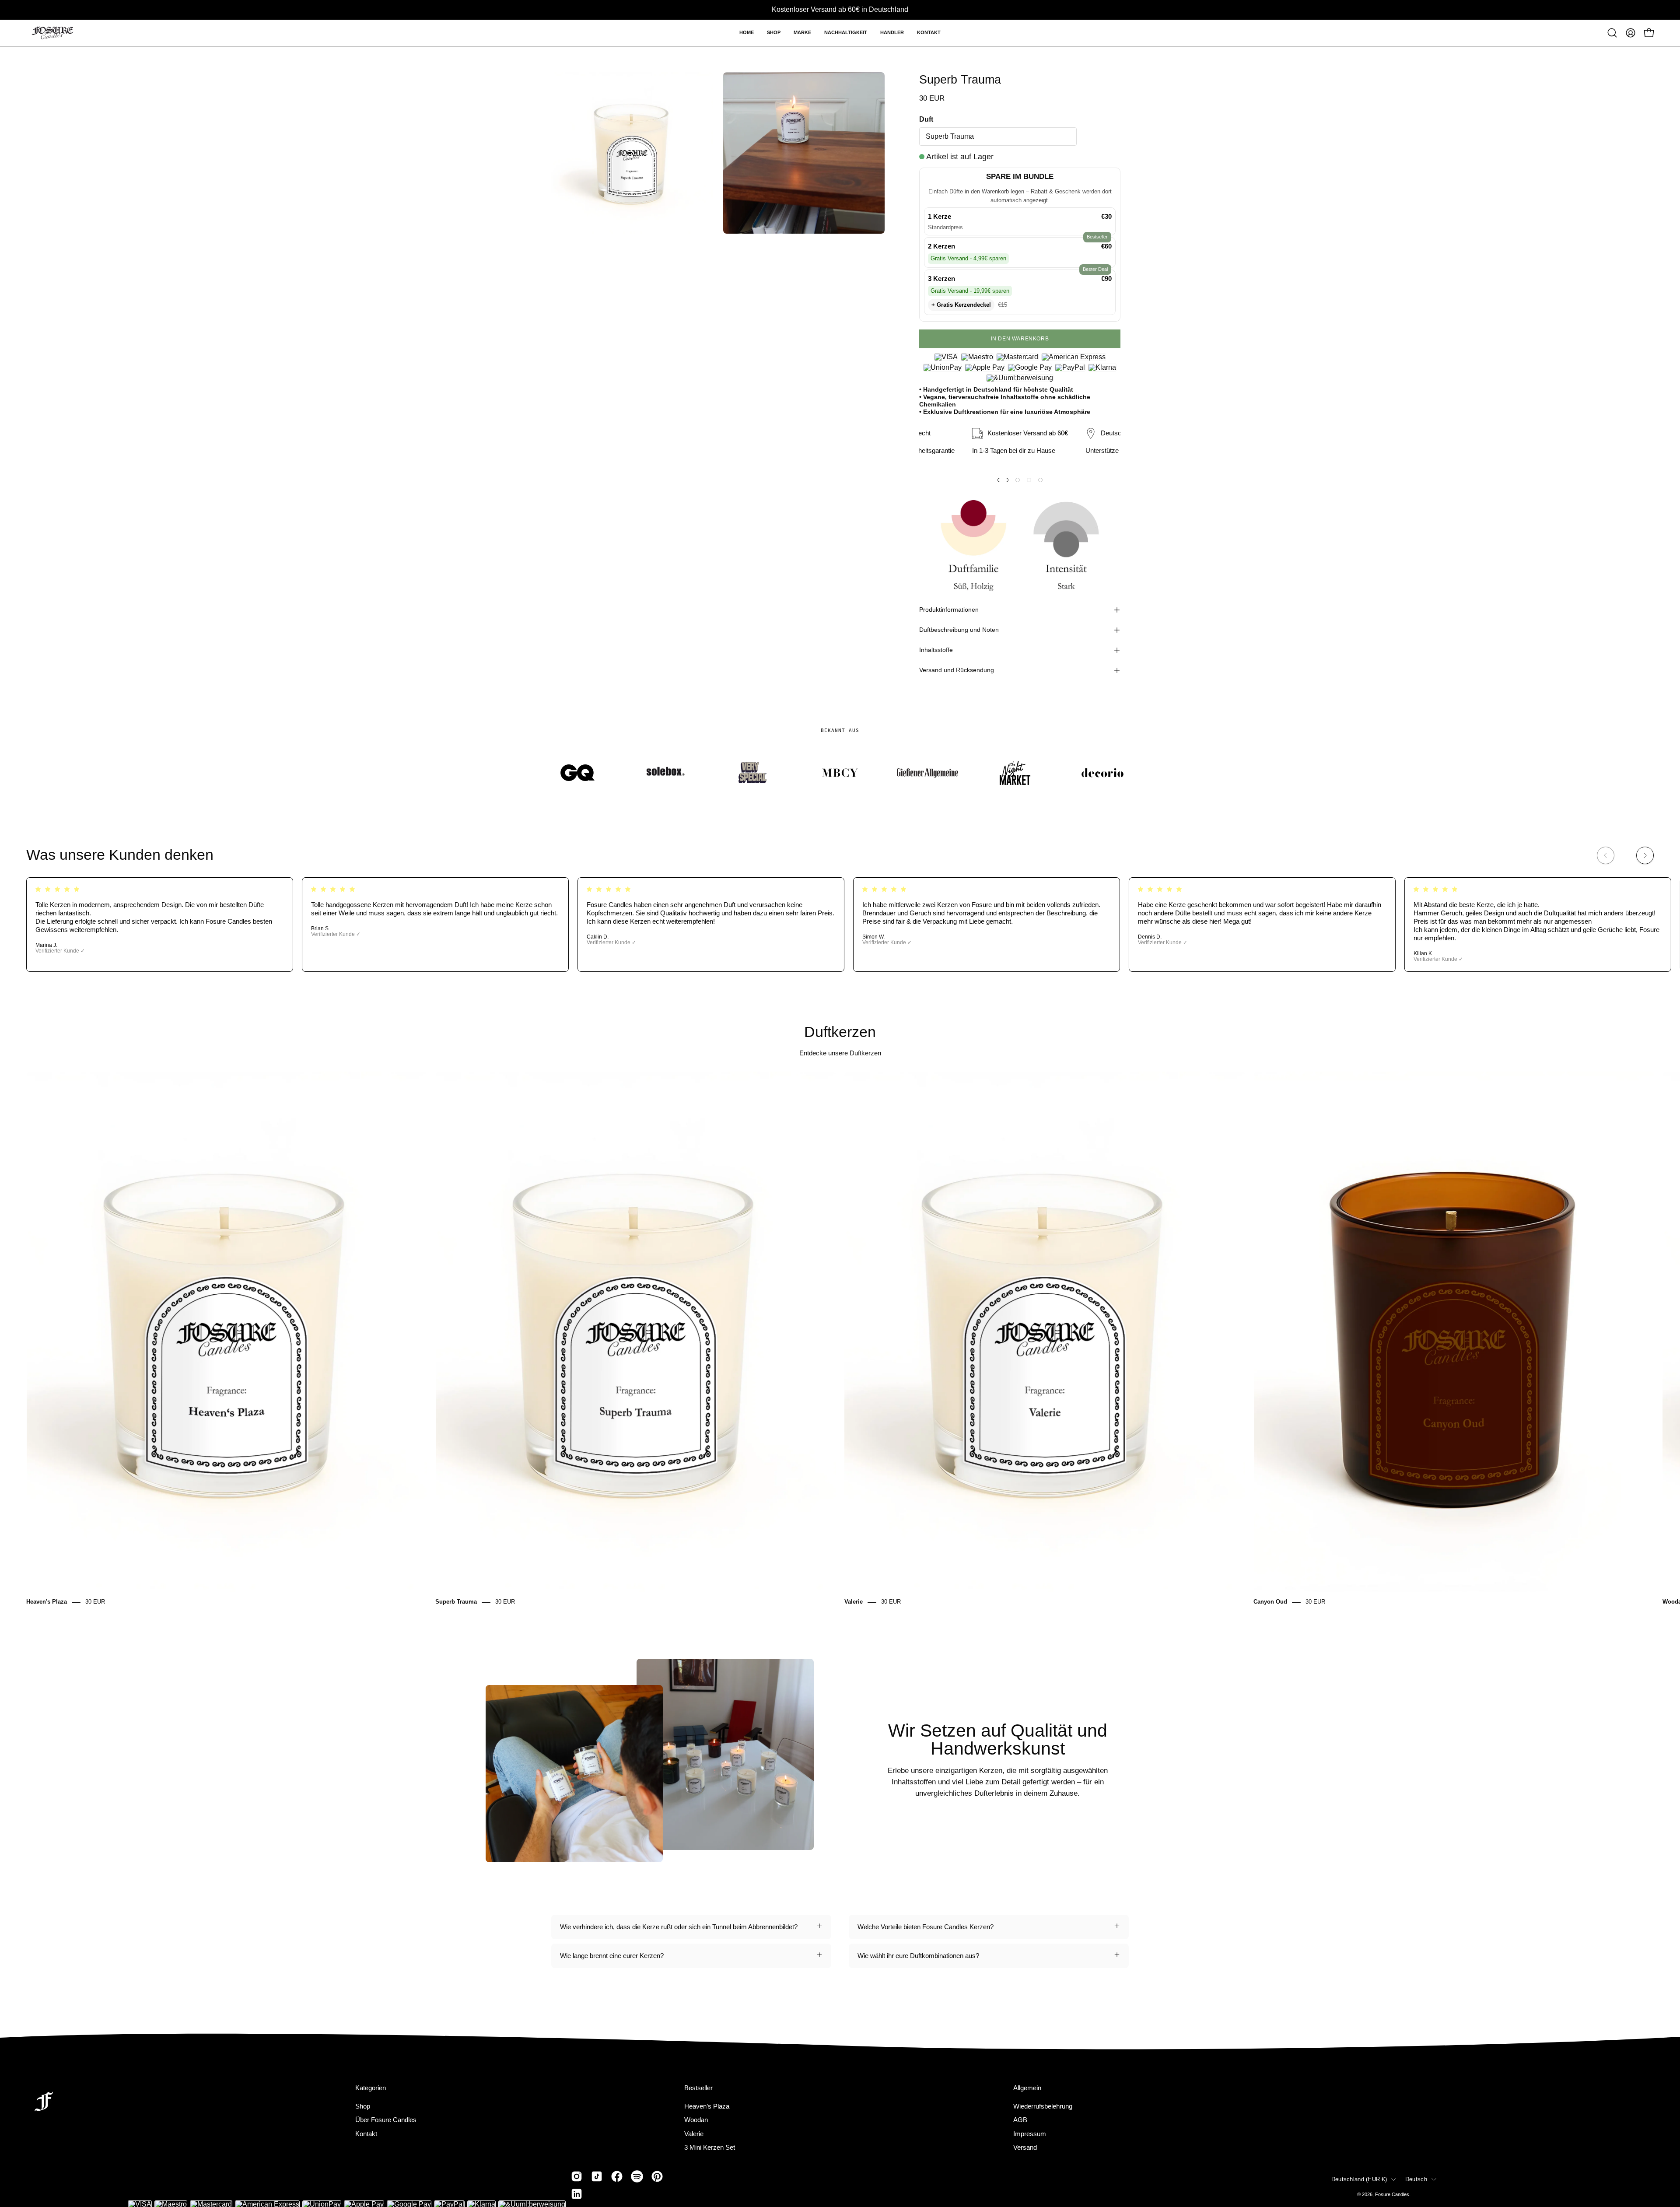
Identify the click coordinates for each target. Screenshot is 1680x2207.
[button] (774, 33)
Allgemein (1027, 2088)
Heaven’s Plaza (707, 2106)
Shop (363, 2106)
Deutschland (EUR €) (1359, 2179)
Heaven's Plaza (47, 1602)
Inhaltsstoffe (936, 650)
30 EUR (95, 1602)
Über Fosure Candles (386, 2120)
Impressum (1030, 2133)
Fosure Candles (1392, 2194)
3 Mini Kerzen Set (710, 2147)
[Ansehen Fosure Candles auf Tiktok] (597, 2176)
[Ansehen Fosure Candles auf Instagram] (577, 2176)
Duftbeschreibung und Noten (959, 630)
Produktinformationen (949, 610)
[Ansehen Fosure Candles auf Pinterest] (657, 2176)
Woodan (696, 2120)
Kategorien (371, 2088)
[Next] (1645, 855)
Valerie (854, 1602)
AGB (1020, 2120)
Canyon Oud (1270, 1602)
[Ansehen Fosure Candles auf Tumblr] (577, 2194)
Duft (926, 119)
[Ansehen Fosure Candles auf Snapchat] (637, 2176)
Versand (1025, 2147)
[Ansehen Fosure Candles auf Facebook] (617, 2176)
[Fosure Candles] (52, 33)
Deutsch (1416, 2179)
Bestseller (698, 2088)
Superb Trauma (456, 1602)
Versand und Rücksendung (957, 670)
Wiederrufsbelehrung (1043, 2106)
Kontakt (366, 2133)
